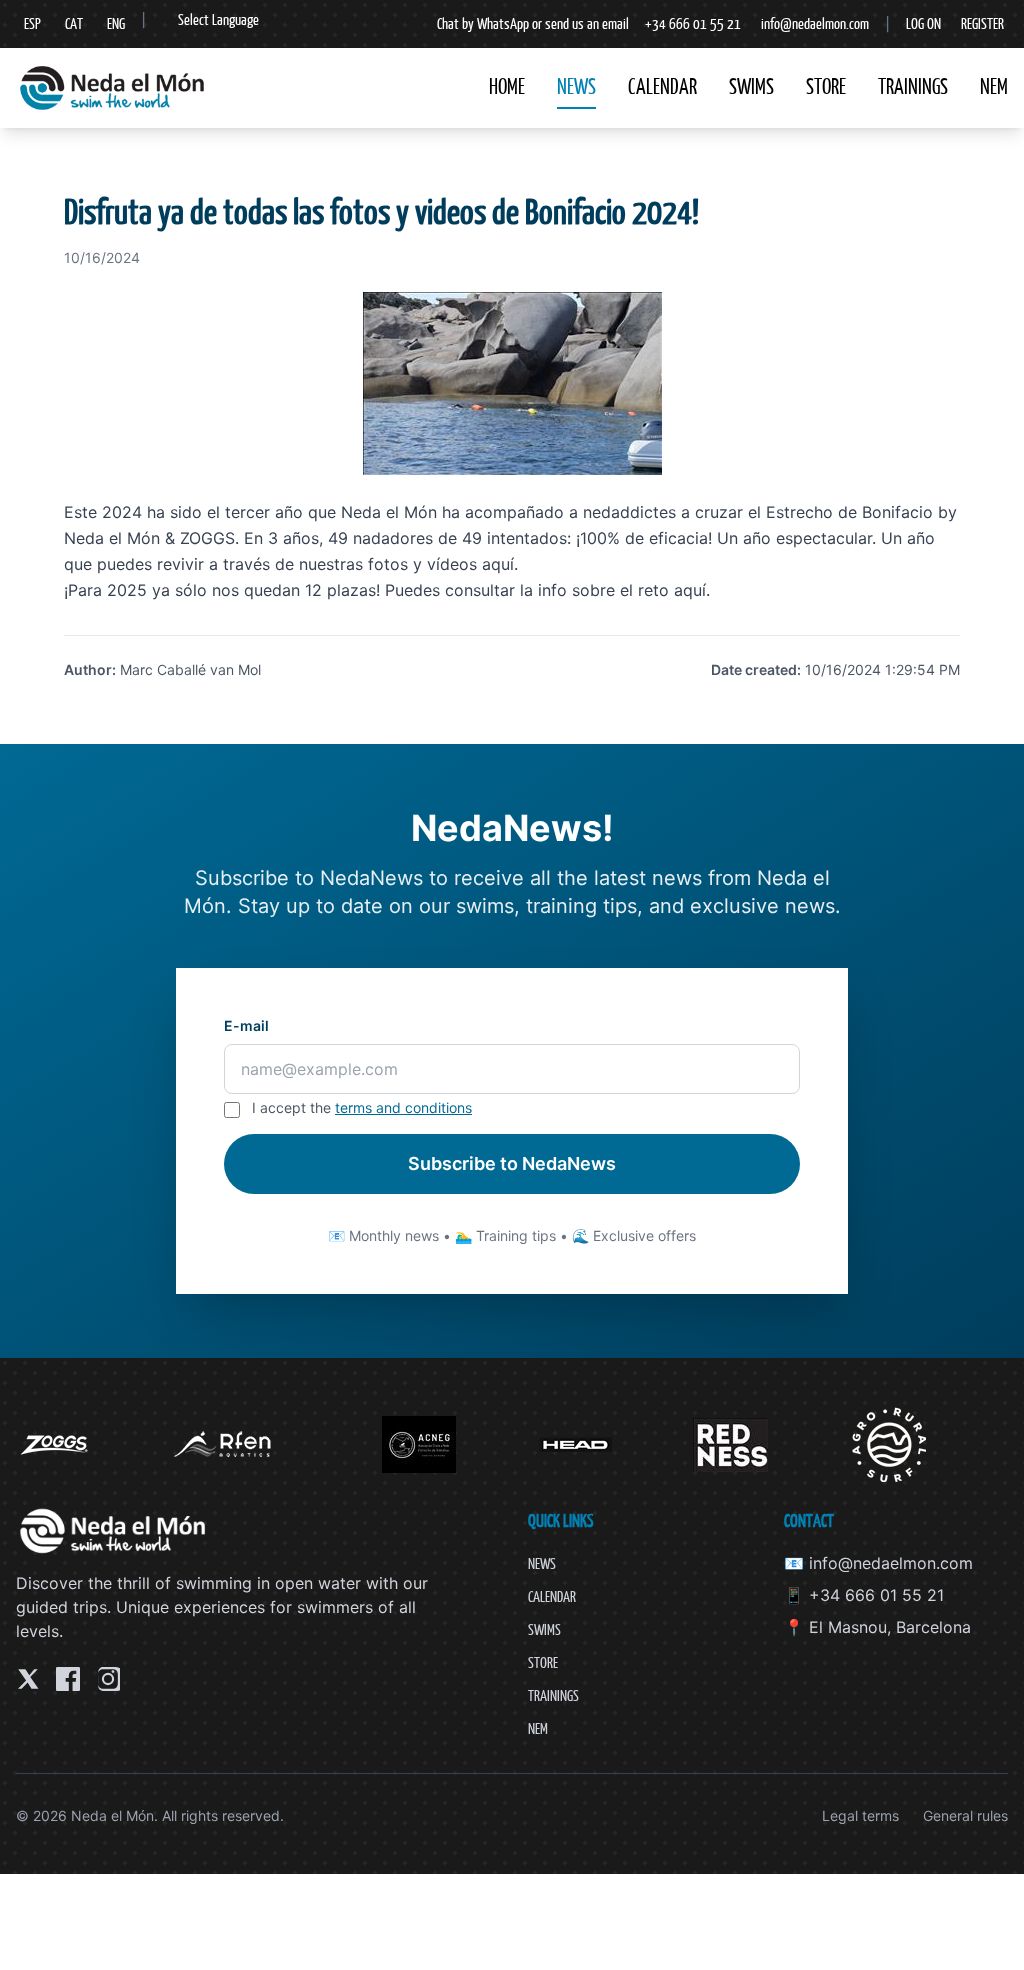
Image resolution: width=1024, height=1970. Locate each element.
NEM (994, 86)
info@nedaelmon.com (815, 23)
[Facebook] (68, 1679)
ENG (116, 23)
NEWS (576, 86)
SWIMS (751, 86)
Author (88, 669)
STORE (826, 86)
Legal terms (860, 1815)
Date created (754, 669)
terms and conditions (403, 1107)
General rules (965, 1815)
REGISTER (982, 23)
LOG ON (923, 23)
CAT (74, 23)
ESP (32, 23)
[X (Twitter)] (28, 1679)
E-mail (246, 1025)
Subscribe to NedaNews (512, 1163)
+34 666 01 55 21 (693, 23)
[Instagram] (108, 1679)
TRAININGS (913, 86)
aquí (498, 564)
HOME (507, 86)
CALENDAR (662, 86)
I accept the (362, 1107)
